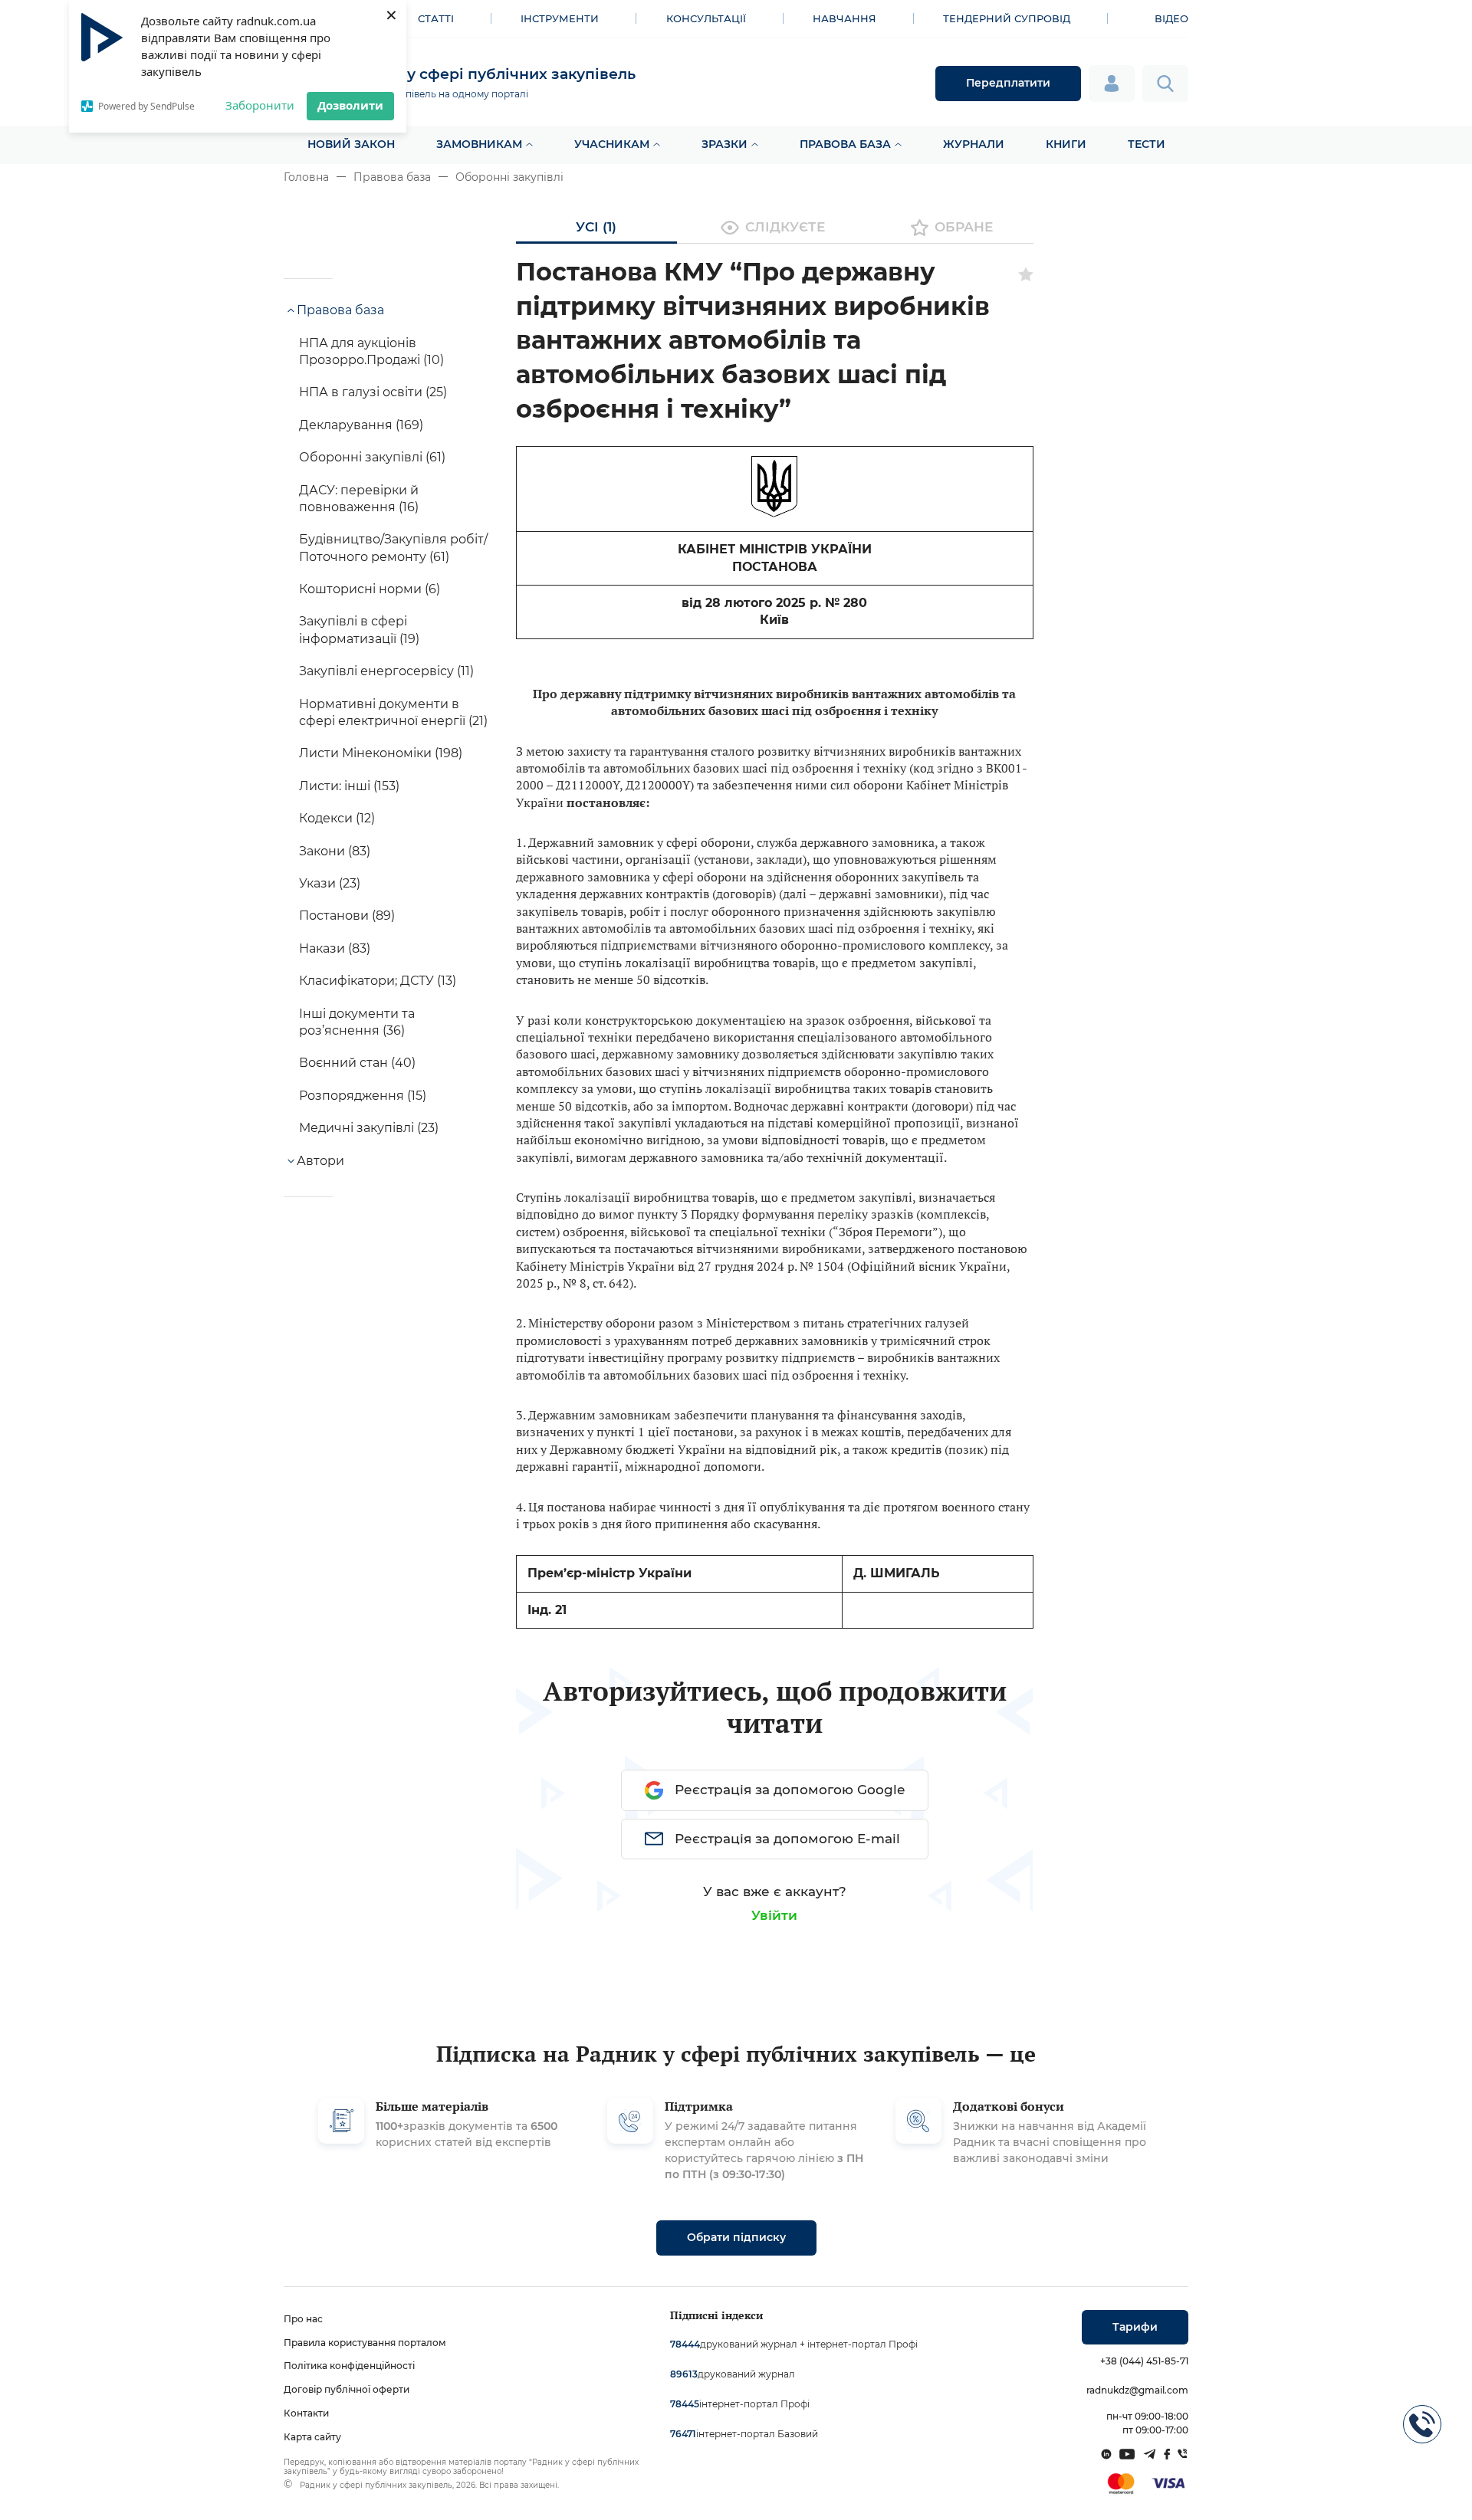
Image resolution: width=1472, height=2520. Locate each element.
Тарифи (1135, 2327)
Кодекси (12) (337, 818)
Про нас (303, 2319)
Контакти (306, 2413)
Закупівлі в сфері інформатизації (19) (359, 630)
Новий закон (351, 144)
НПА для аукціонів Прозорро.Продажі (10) (371, 351)
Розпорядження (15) (363, 1096)
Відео (1171, 18)
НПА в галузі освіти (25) (373, 392)
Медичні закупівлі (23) (369, 1128)
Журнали (974, 144)
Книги (1066, 144)
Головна (306, 177)
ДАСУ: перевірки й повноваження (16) (359, 499)
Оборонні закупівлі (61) (372, 457)
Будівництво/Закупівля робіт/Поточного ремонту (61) (393, 548)
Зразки (724, 144)
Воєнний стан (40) (357, 1063)
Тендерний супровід (1007, 18)
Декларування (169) (361, 425)
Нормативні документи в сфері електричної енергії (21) (393, 712)
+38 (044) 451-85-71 (1144, 2361)
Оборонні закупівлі (509, 177)
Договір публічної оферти (347, 2389)
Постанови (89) (347, 915)
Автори (320, 1161)
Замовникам (479, 144)
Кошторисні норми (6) (370, 589)
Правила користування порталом (365, 2343)
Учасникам (612, 144)
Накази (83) (335, 948)
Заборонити (260, 105)
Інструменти (560, 18)
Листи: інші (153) (349, 786)
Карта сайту (312, 2437)
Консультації (706, 18)
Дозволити (350, 105)
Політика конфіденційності (349, 2366)
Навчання (844, 18)
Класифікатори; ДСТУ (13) (378, 981)
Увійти (774, 1915)
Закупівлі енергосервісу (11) (386, 671)
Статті (436, 18)
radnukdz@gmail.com (1137, 2390)
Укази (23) (330, 883)
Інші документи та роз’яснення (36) (357, 1022)
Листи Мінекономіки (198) (381, 753)
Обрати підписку (736, 2237)
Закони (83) (335, 851)
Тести (1147, 144)
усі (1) (596, 227)
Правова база (845, 144)
